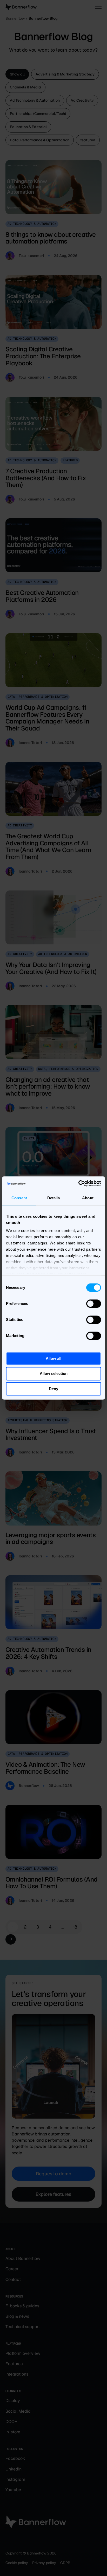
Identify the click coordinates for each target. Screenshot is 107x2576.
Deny (53, 1389)
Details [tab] (54, 1198)
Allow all (53, 1358)
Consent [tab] (19, 1198)
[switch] (94, 1304)
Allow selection (54, 1374)
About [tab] (88, 1198)
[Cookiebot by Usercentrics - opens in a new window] (78, 1183)
